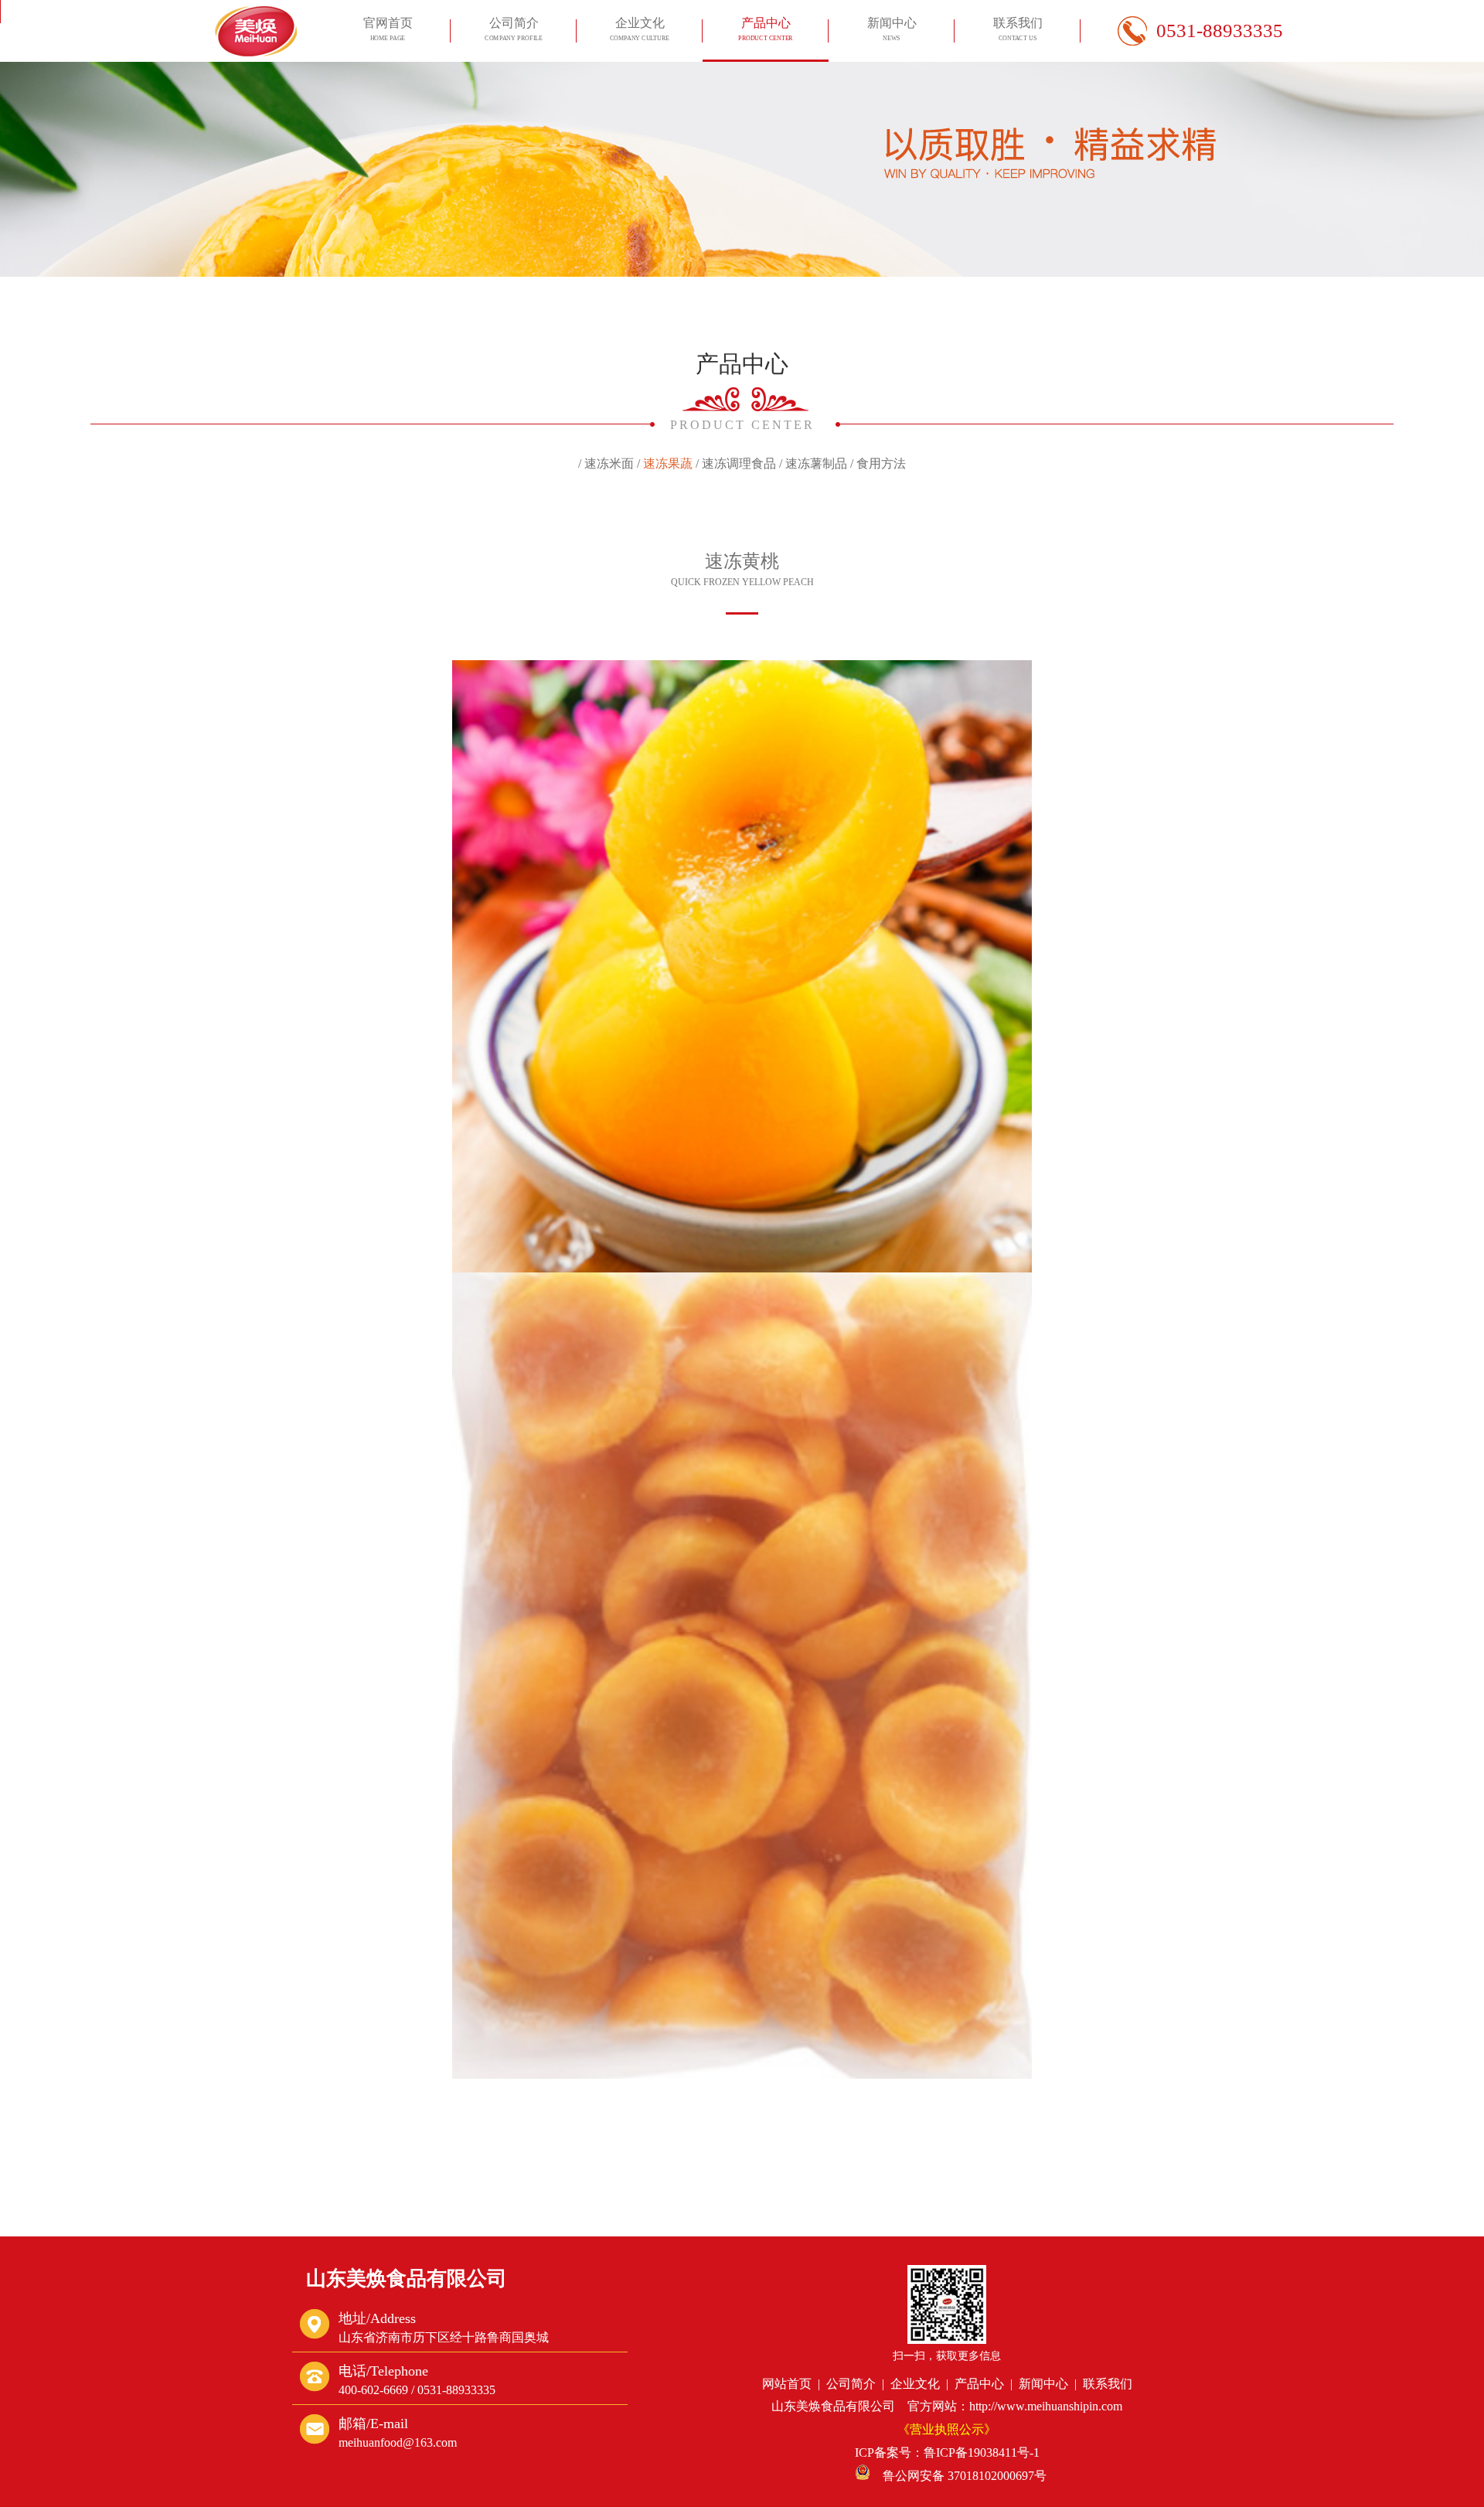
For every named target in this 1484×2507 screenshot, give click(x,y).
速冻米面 (609, 463)
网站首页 (787, 2384)
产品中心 (766, 29)
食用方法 (881, 463)
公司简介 (513, 29)
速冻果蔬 (668, 463)
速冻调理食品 (739, 463)
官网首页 (388, 29)
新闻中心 (892, 29)
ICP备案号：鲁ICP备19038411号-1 (947, 2452)
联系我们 (1018, 29)
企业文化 (640, 29)
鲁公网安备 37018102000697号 (958, 2476)
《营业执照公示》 (947, 2429)
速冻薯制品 (816, 463)
